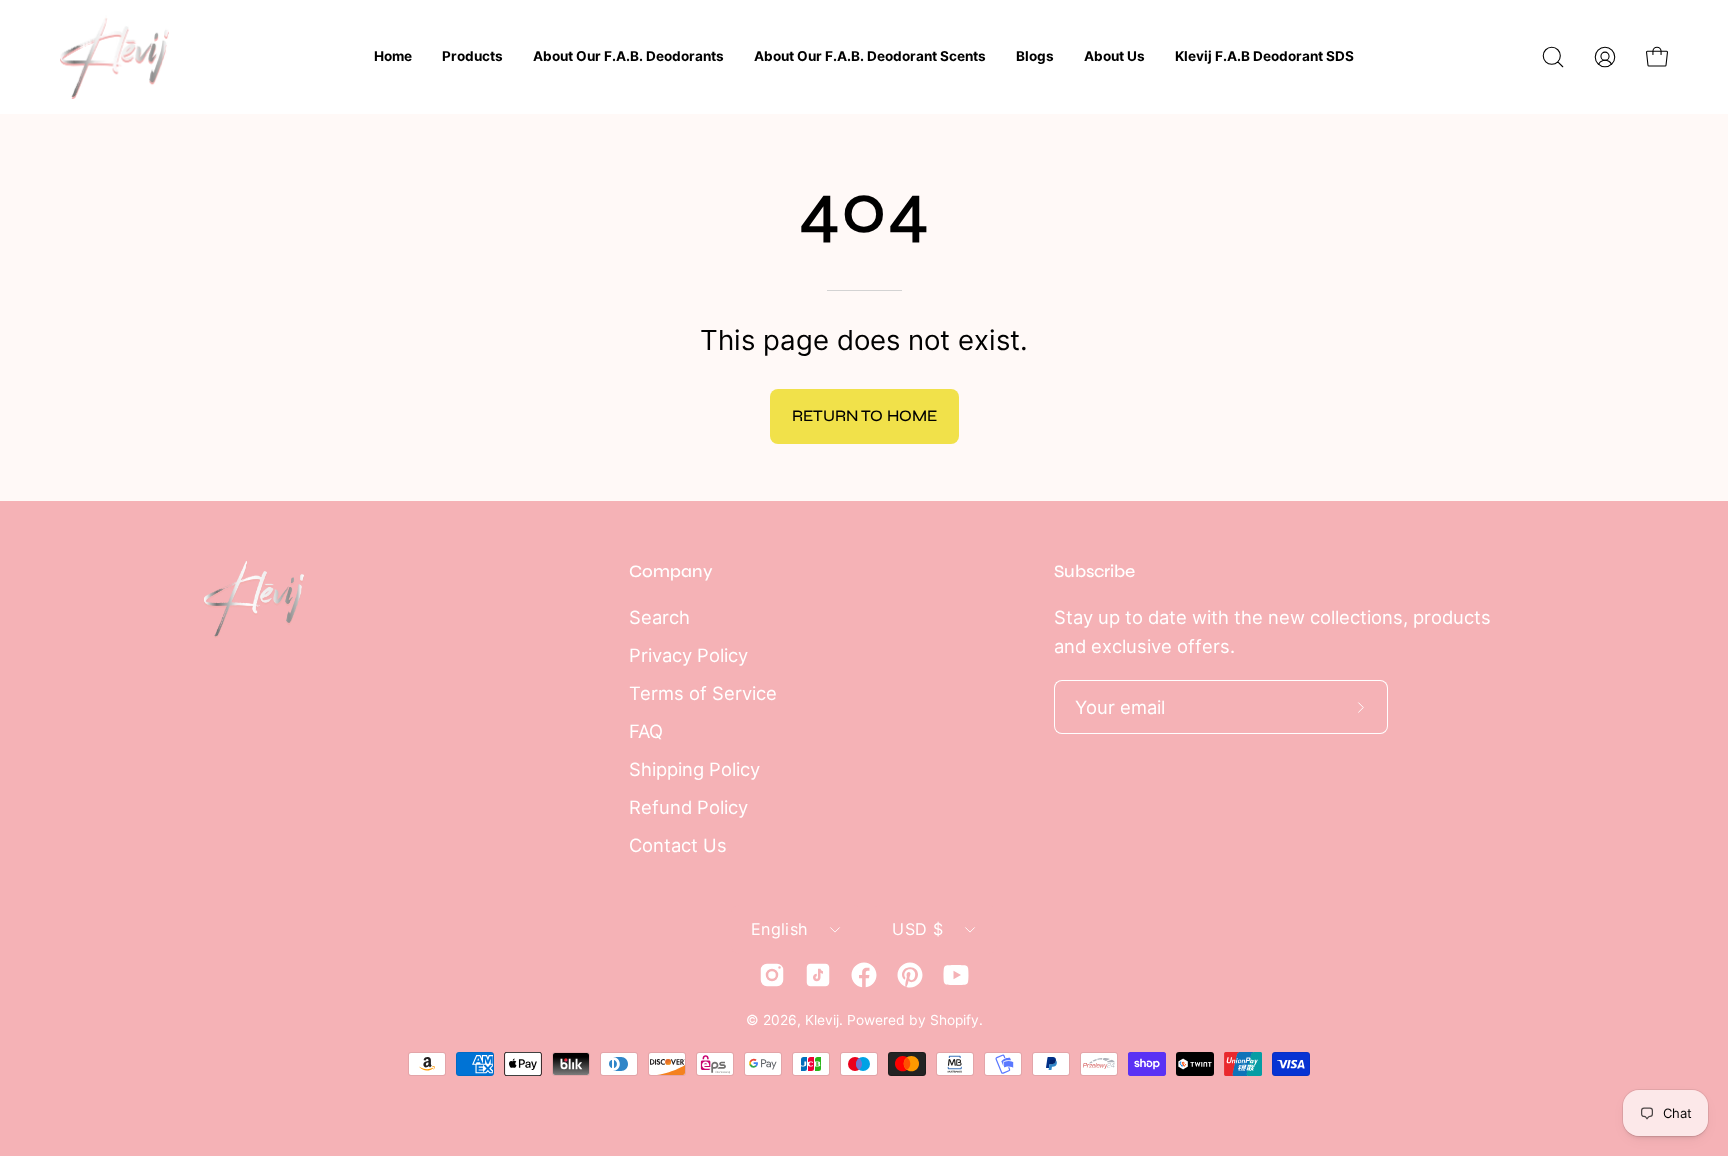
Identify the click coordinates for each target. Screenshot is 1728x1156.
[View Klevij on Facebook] (864, 975)
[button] (1553, 57)
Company (671, 571)
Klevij (822, 1020)
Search (659, 617)
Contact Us (678, 845)
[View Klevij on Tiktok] (818, 975)
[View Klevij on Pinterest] (910, 975)
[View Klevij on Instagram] (772, 975)
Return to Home (864, 415)
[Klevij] (115, 57)
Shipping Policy (694, 769)
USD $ (917, 929)
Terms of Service (703, 693)
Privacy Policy (688, 655)
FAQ (646, 731)
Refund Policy (688, 807)
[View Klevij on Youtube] (956, 975)
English (779, 929)
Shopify (954, 1020)
